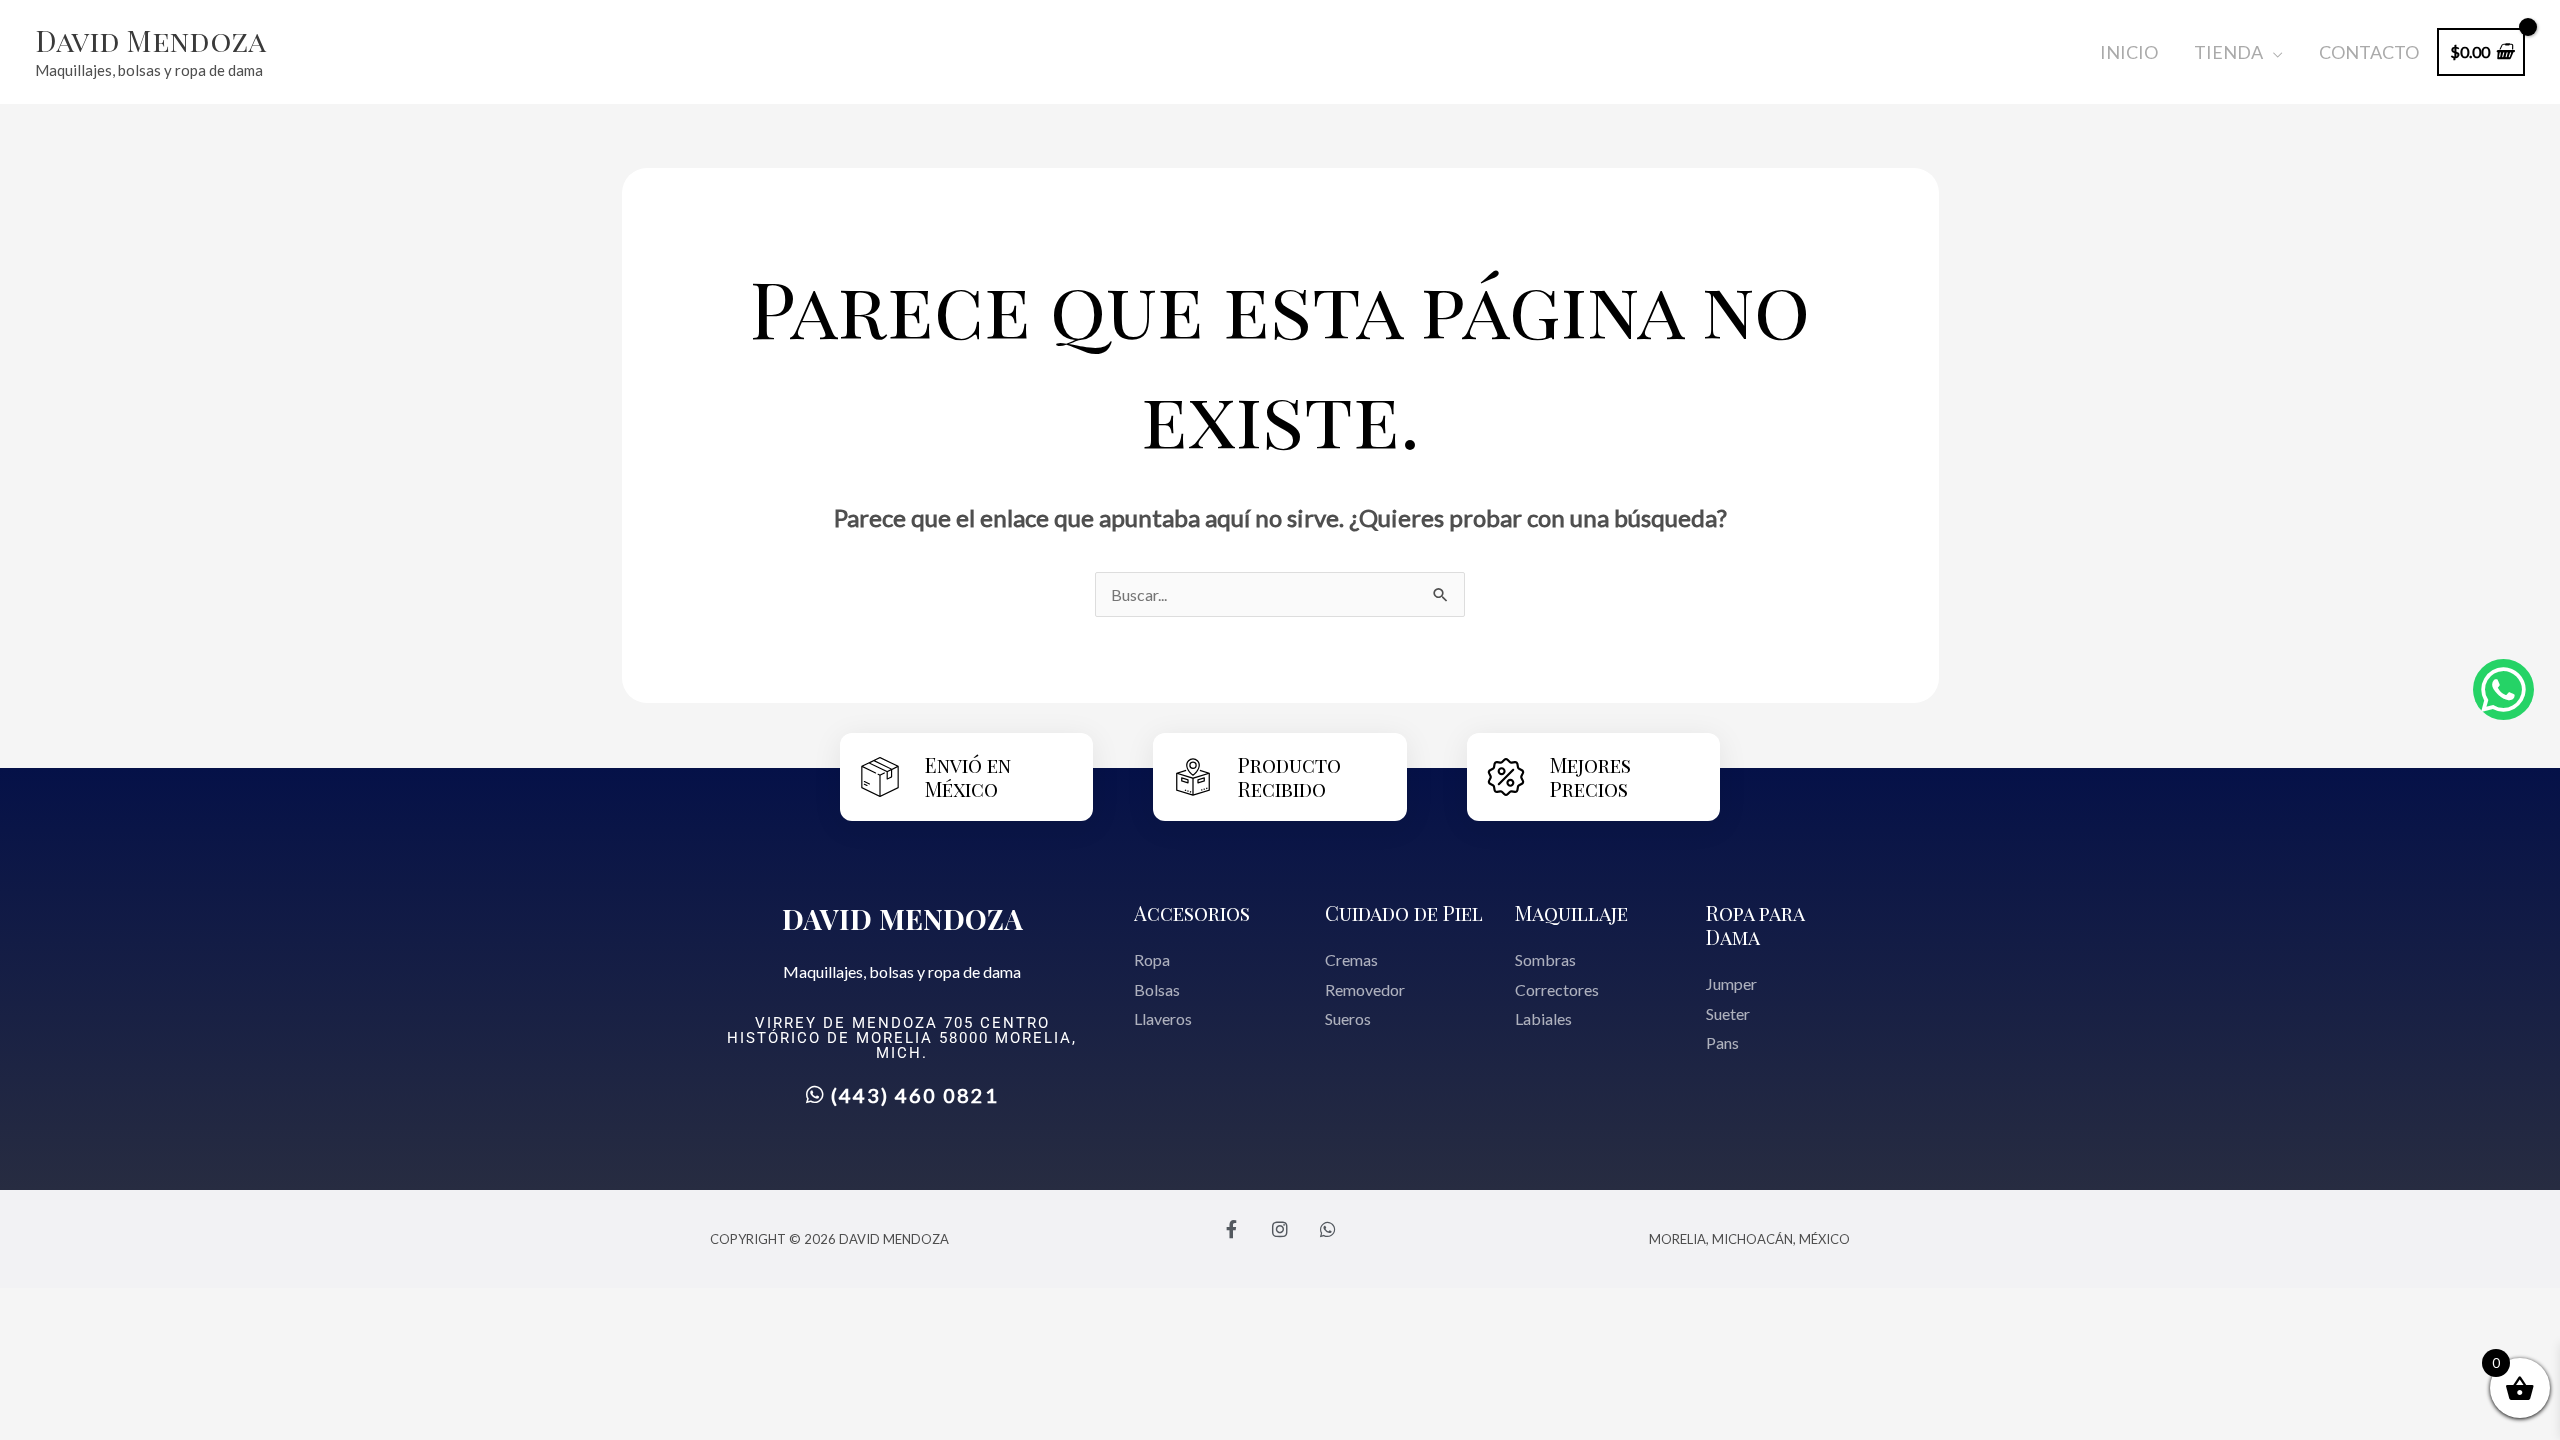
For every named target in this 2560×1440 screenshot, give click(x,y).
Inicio (2129, 52)
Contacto (2369, 52)
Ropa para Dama (1755, 924)
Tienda (2228, 52)
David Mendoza (150, 40)
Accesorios (1192, 912)
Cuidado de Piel (1404, 912)
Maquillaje (1571, 912)
